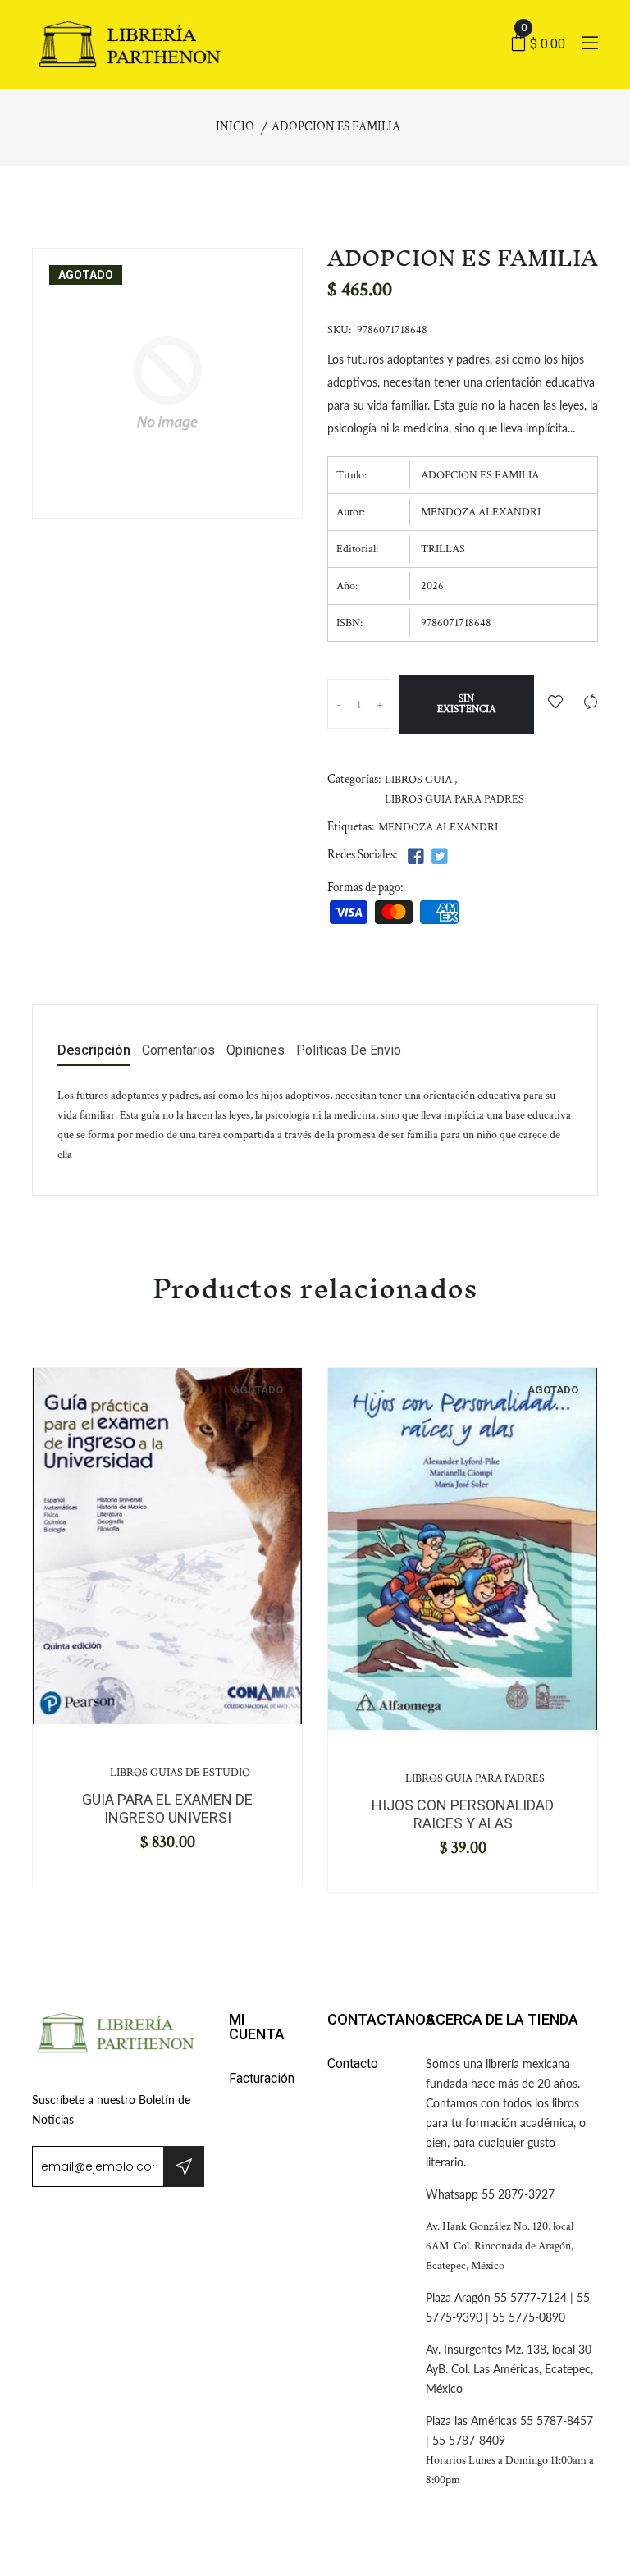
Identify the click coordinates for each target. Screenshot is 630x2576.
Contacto (353, 2064)
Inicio (235, 127)
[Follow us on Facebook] (416, 857)
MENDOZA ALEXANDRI (438, 827)
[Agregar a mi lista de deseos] (555, 704)
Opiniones (256, 1051)
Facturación (262, 2078)
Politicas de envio (349, 1051)
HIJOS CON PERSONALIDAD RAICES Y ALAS (463, 1814)
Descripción (94, 1051)
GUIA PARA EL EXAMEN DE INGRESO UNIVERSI (167, 1808)
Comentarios (178, 1051)
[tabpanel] (167, 1546)
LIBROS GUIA (418, 780)
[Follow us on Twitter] (439, 857)
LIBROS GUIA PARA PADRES (454, 799)
